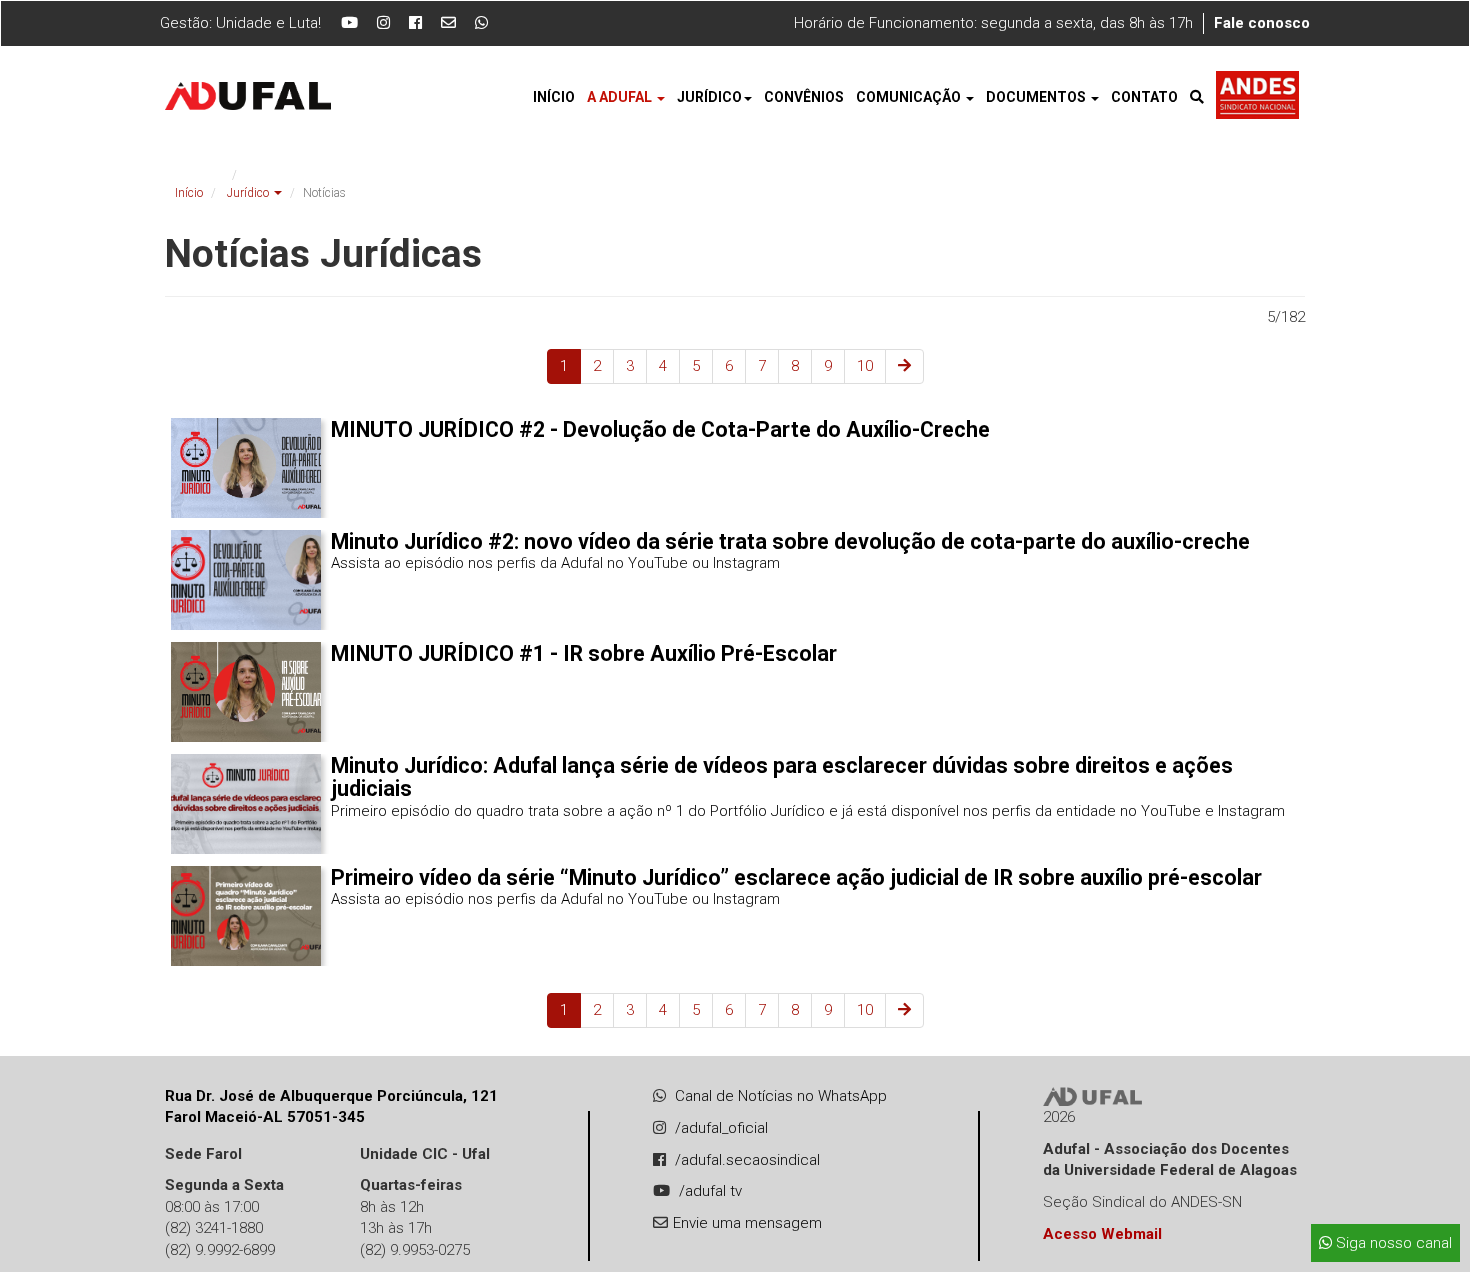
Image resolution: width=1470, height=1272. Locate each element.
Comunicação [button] (910, 97)
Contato (1144, 97)
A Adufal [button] (621, 97)
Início (554, 97)
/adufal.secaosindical (747, 1160)
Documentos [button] (1037, 97)
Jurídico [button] (709, 97)
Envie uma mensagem (747, 1223)
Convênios (804, 97)
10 (865, 366)
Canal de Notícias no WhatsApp (781, 1096)
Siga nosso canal (1392, 1243)
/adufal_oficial (721, 1128)
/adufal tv (710, 1191)
